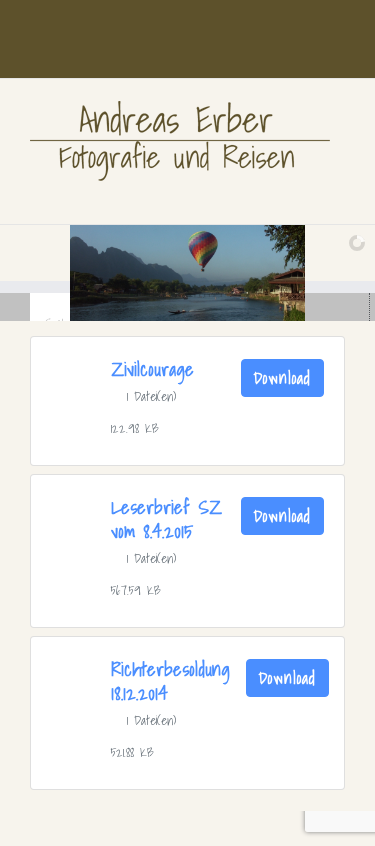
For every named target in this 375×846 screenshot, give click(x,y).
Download (282, 378)
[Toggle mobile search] (301, 193)
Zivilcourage (152, 369)
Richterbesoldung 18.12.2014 (170, 681)
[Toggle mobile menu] (337, 193)
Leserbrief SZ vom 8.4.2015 (166, 519)
